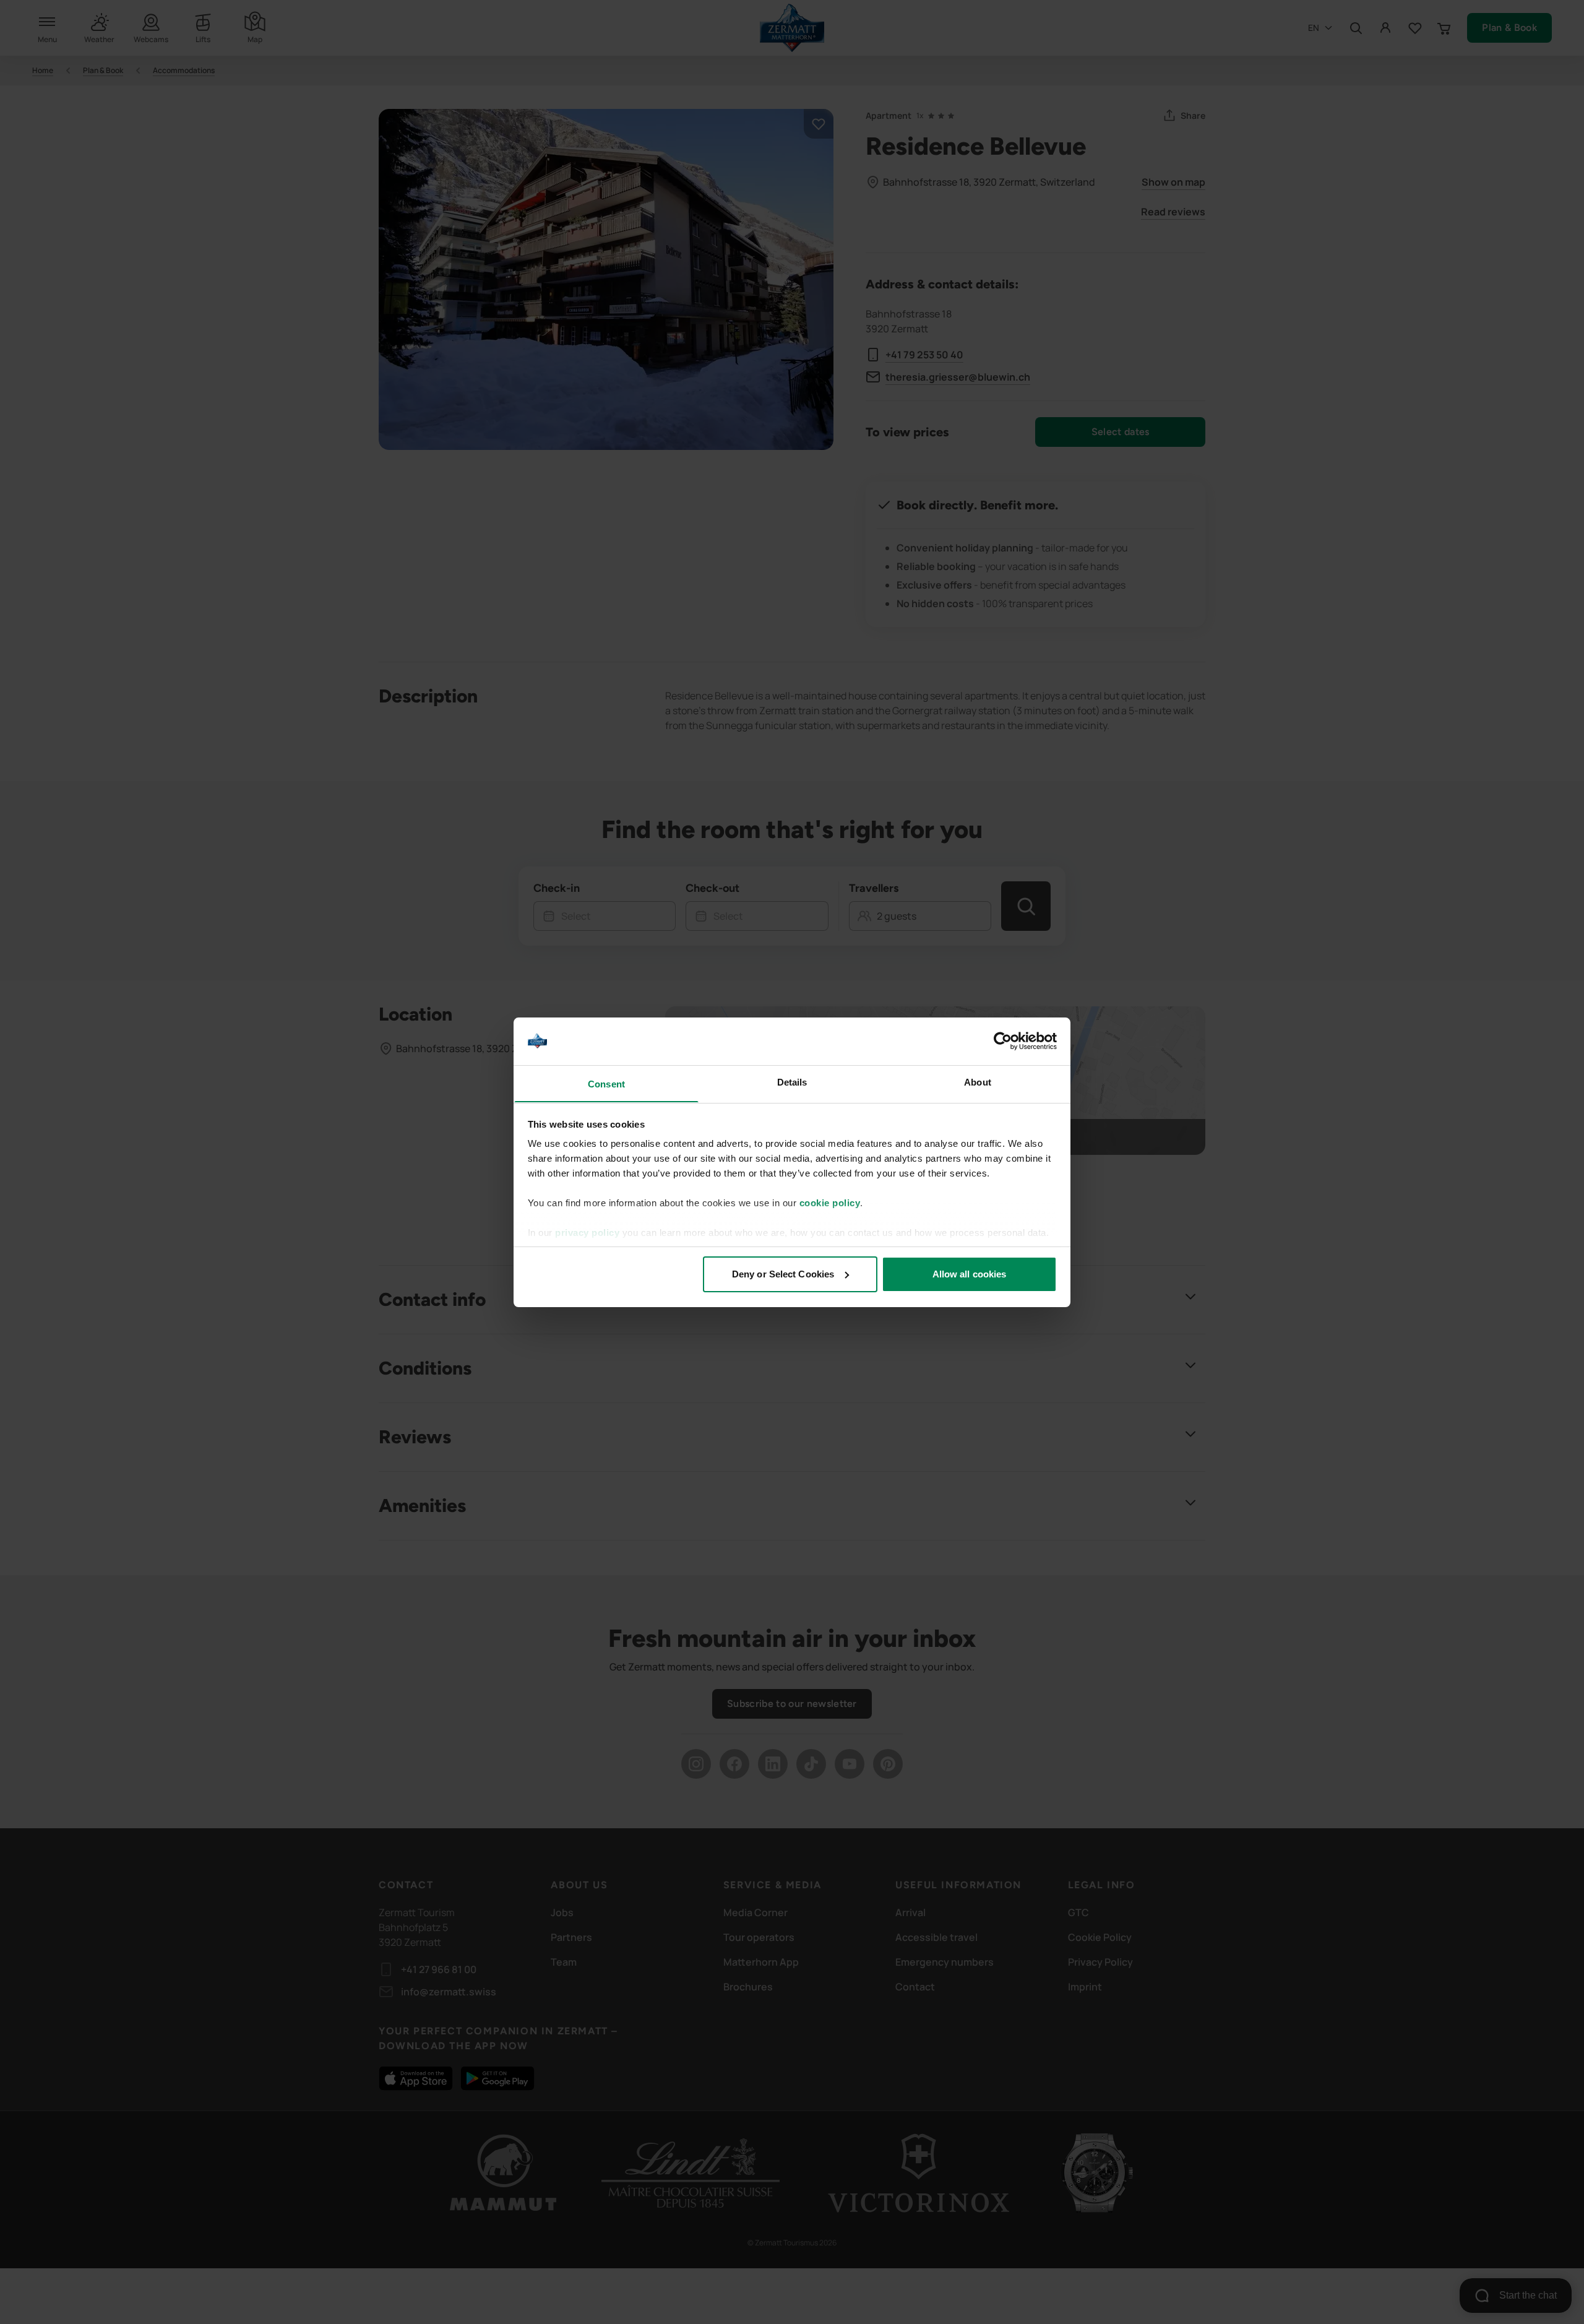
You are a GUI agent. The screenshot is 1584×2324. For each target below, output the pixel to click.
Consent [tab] (606, 1083)
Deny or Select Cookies (783, 1274)
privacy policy (587, 1233)
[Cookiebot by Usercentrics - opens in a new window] (1003, 1041)
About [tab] (978, 1082)
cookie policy (830, 1203)
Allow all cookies (970, 1274)
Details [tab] (792, 1082)
